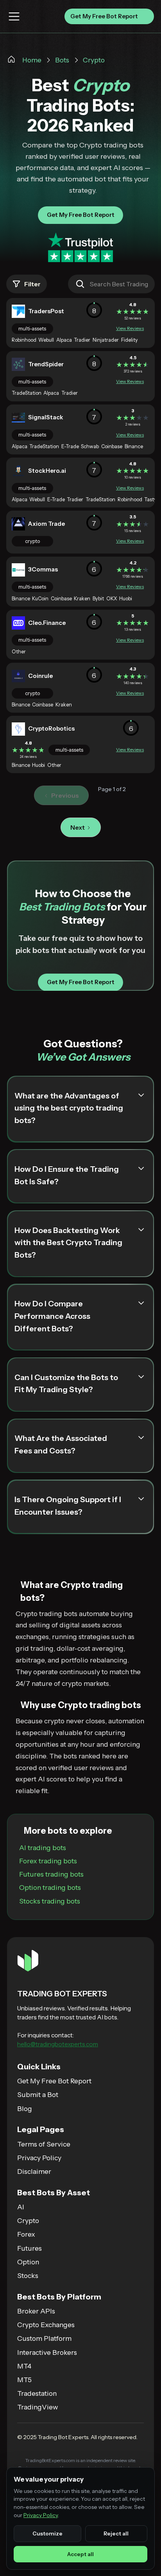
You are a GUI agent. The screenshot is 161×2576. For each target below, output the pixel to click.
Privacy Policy (41, 2515)
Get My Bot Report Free (80, 1353)
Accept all (80, 2554)
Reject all (116, 2533)
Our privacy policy (102, 1386)
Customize (47, 2533)
